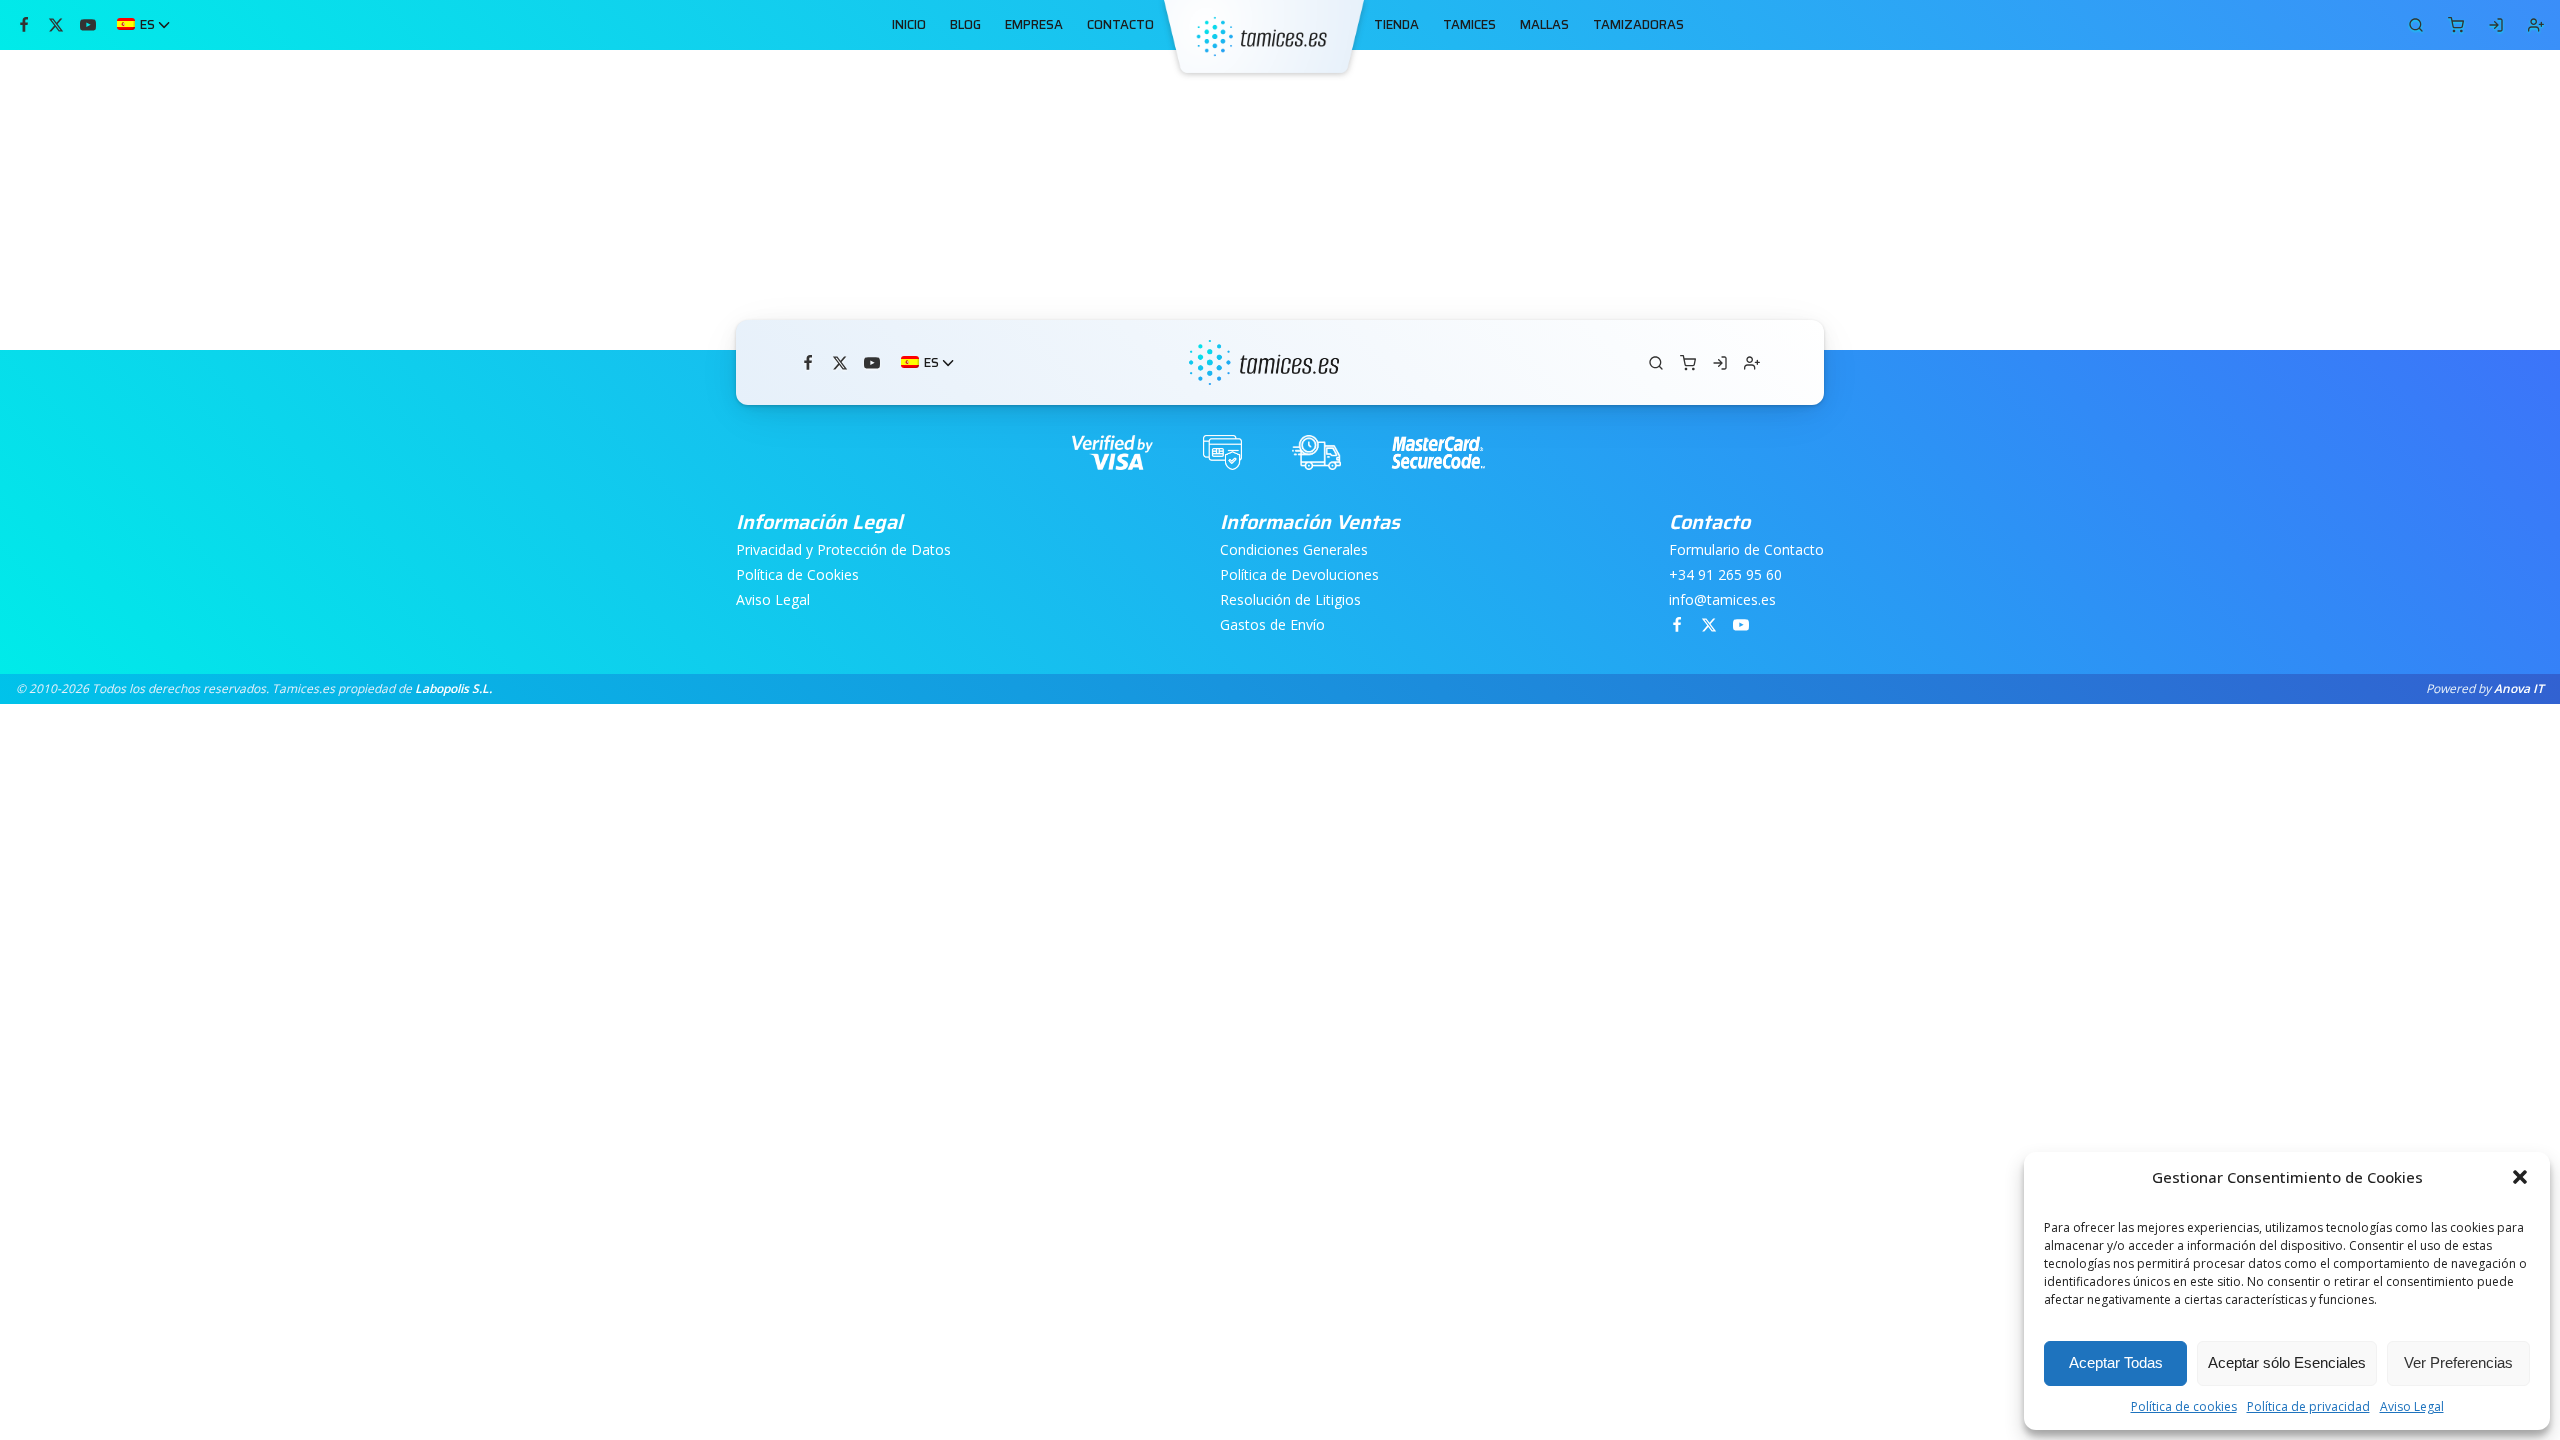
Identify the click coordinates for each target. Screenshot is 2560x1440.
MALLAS (1544, 25)
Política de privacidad (2308, 1406)
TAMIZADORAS (1638, 25)
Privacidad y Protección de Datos (843, 550)
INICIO (909, 25)
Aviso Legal (2412, 1406)
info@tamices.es (1722, 600)
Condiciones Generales (1294, 550)
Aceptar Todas (2116, 1362)
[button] (2520, 1177)
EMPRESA (1034, 25)
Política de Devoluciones (1299, 575)
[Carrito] (2416, 25)
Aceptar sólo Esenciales (2287, 1362)
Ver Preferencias (2458, 1362)
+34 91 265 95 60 (1725, 575)
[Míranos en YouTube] (88, 25)
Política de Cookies (797, 575)
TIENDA (1396, 25)
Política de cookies (2184, 1406)
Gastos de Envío (1272, 625)
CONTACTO (1120, 25)
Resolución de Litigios (1290, 600)
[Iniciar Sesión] (2496, 25)
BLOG (965, 25)
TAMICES (1469, 25)
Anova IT (2519, 688)
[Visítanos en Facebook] (24, 25)
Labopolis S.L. (453, 688)
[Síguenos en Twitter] (56, 25)
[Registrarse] (2536, 25)
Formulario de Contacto (1746, 550)
